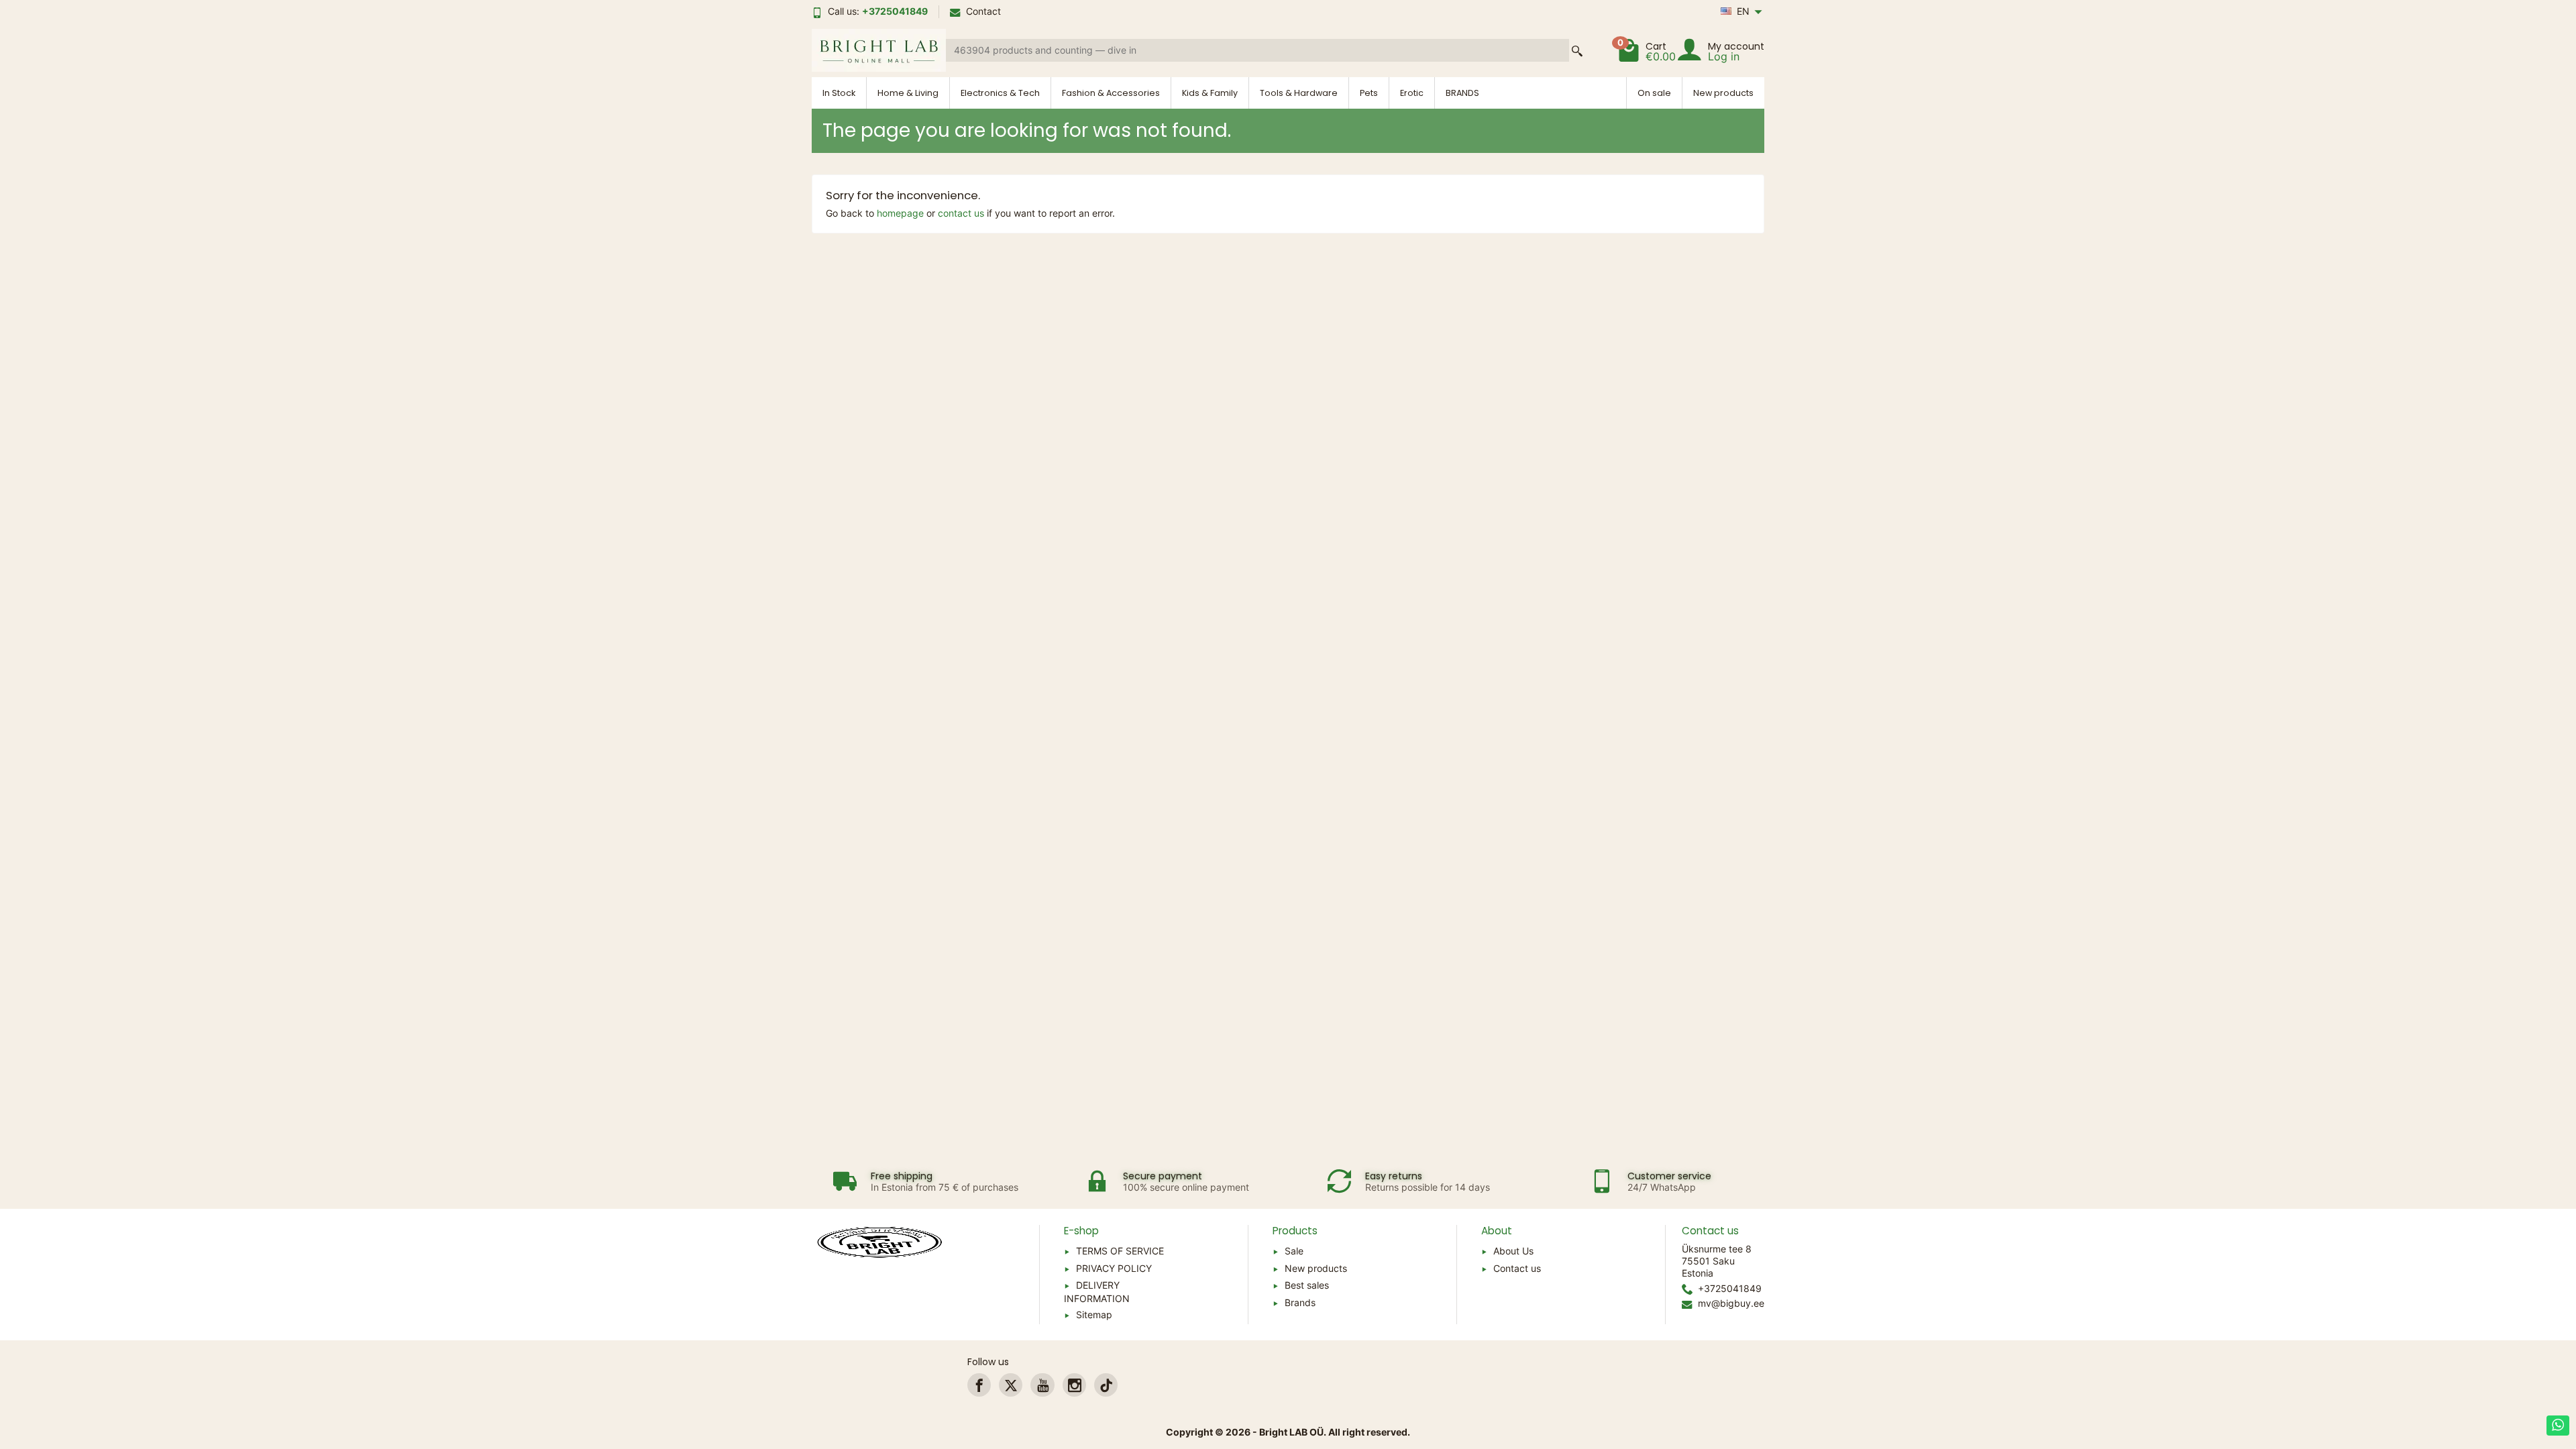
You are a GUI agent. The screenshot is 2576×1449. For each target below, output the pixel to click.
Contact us (1517, 1268)
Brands (1300, 1302)
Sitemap (1094, 1314)
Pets (1369, 93)
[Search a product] (1577, 51)
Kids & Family (1210, 93)
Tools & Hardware (1299, 93)
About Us (1513, 1251)
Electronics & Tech (1000, 93)
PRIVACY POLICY (1114, 1268)
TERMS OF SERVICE (1120, 1251)
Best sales (1307, 1285)
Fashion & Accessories (1111, 93)
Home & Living (908, 93)
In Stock (839, 93)
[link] (979, 1385)
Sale (1294, 1251)
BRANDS (1462, 93)
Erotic (1412, 93)
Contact (983, 11)
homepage (900, 213)
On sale (1654, 93)
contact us (961, 213)
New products (1723, 93)
